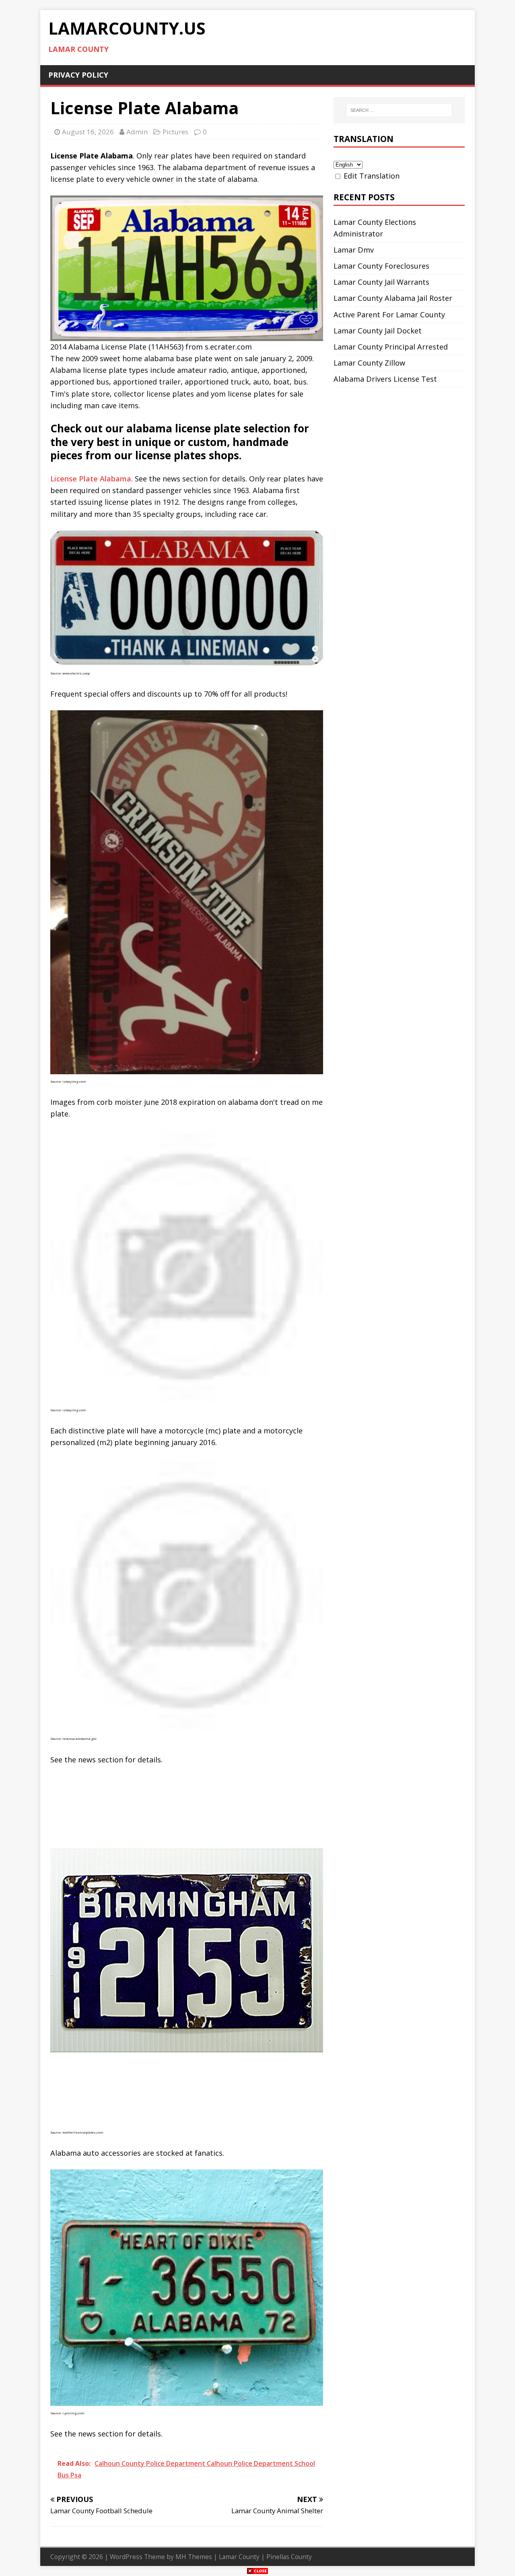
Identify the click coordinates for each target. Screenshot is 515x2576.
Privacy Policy (78, 75)
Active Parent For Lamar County (389, 315)
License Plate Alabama (91, 479)
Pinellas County (289, 2557)
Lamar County (239, 2557)
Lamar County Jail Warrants (381, 282)
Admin (137, 132)
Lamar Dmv (354, 250)
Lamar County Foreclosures (381, 266)
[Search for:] (399, 110)
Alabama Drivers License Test (385, 379)
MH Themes (194, 2557)
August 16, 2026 (88, 132)
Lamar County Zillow (369, 363)
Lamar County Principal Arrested (391, 347)
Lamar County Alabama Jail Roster (393, 298)
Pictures (175, 132)
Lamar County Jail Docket (378, 331)
